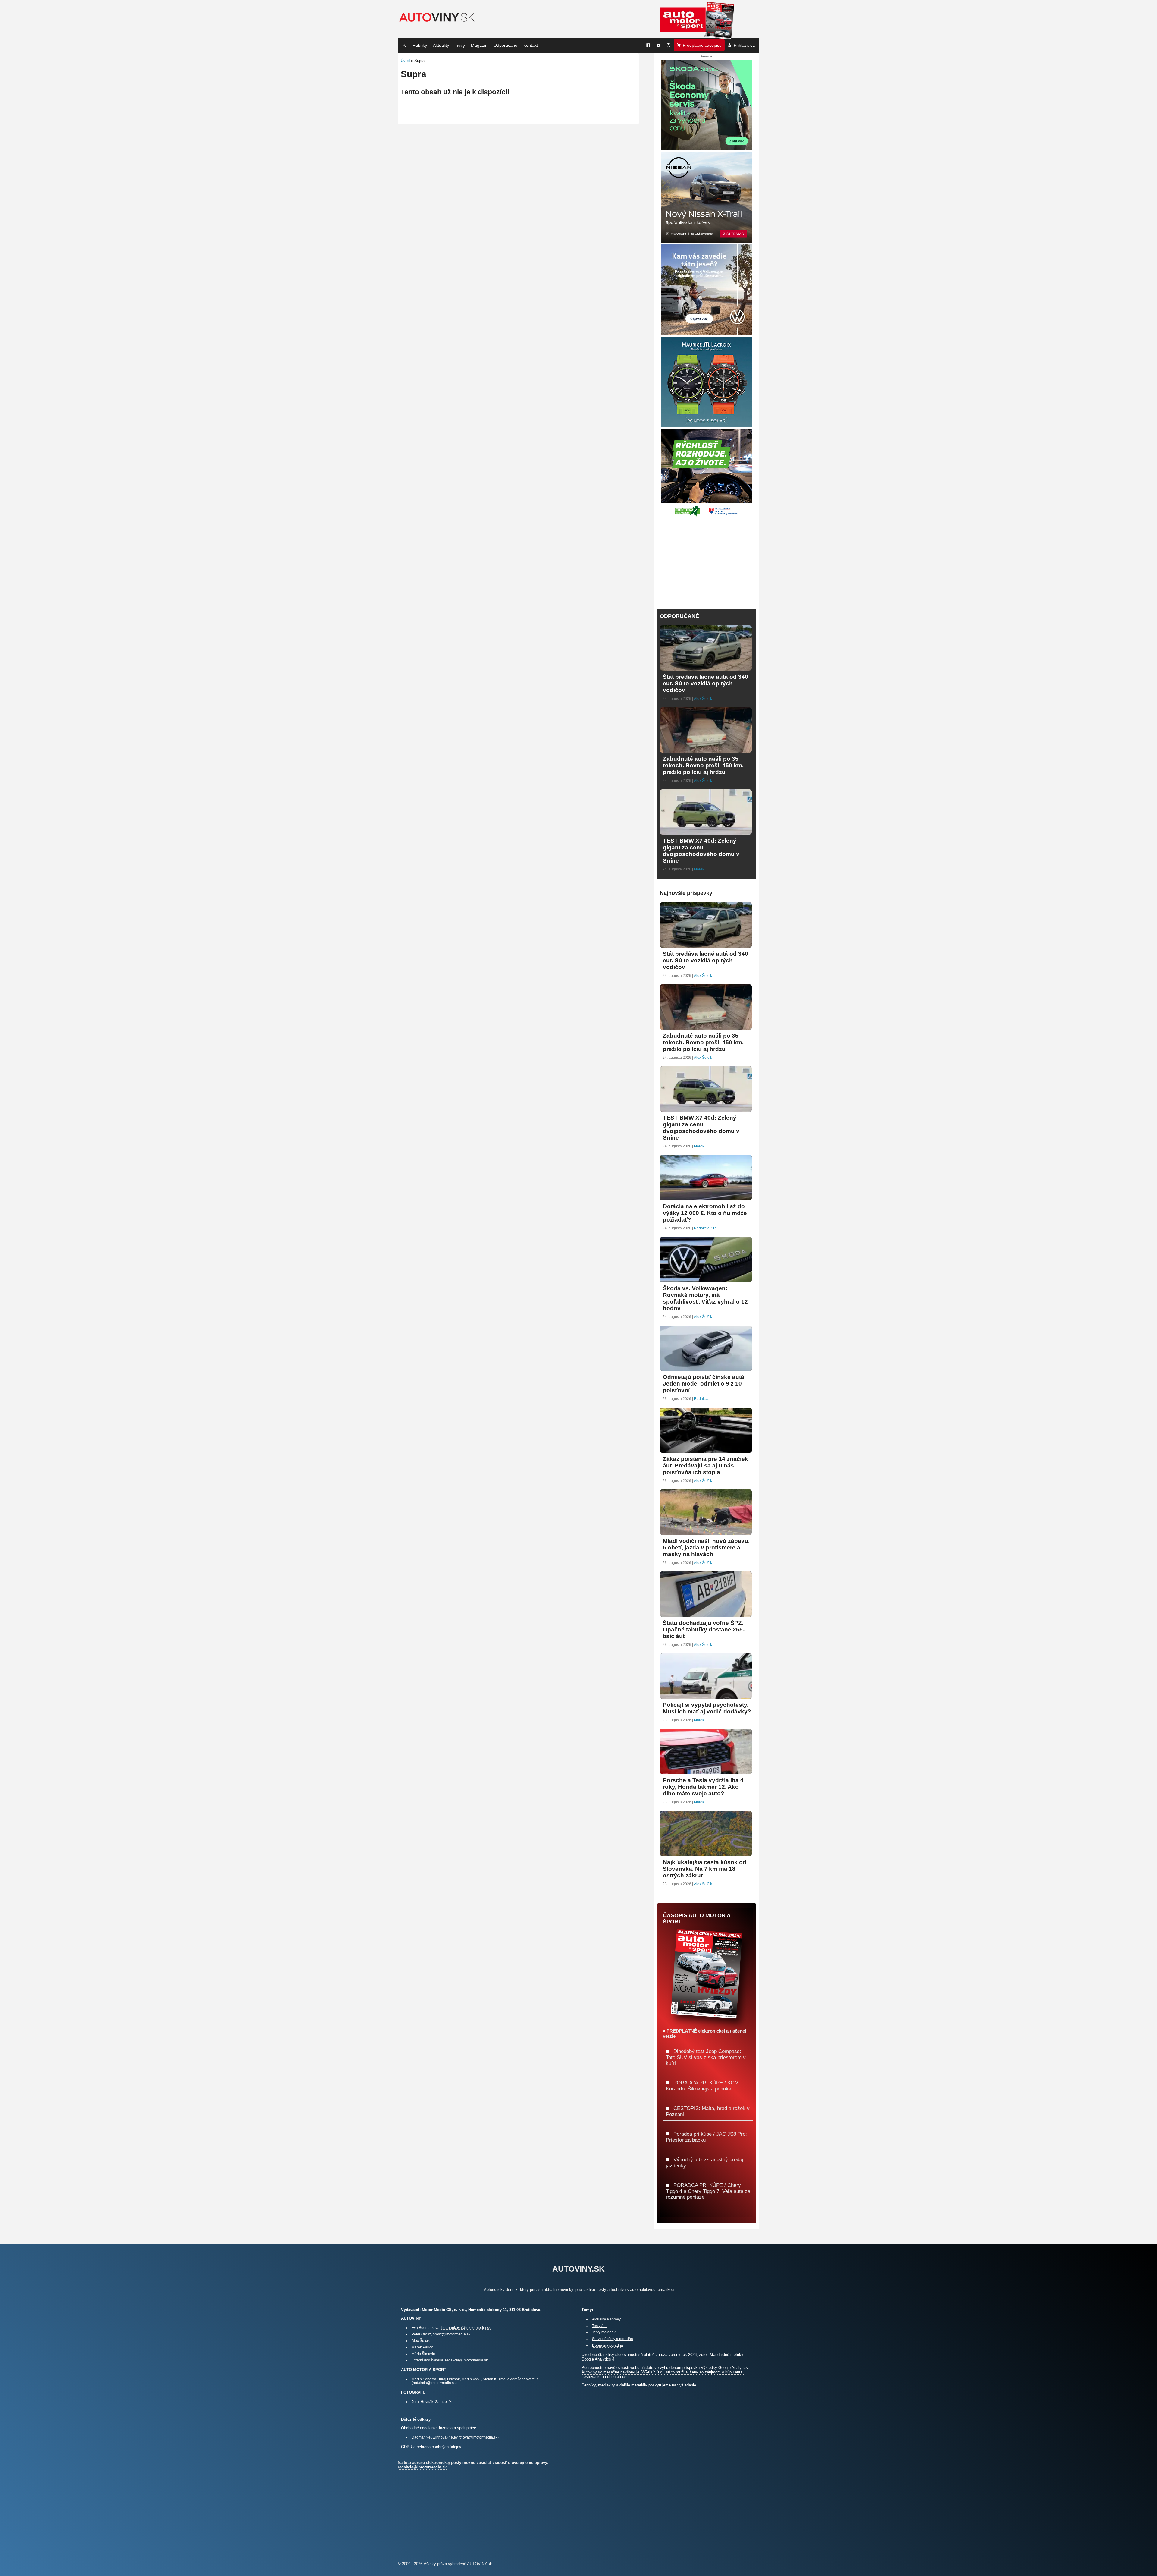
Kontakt (531, 45)
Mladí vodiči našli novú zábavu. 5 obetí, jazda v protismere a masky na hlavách (706, 1547)
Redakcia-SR (705, 1228)
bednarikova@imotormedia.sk (466, 2328)
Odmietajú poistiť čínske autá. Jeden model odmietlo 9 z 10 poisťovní (704, 1384)
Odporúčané (505, 45)
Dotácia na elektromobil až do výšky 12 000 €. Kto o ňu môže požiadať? (705, 1213)
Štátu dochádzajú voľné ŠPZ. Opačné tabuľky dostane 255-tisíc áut (704, 1629)
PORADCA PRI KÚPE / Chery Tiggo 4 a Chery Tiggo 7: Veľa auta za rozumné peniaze (708, 2191)
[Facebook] (648, 45)
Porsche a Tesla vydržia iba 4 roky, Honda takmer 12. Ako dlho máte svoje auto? (703, 1787)
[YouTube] (658, 45)
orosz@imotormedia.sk (452, 2334)
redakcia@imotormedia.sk (466, 2360)
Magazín (479, 45)
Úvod (405, 61)
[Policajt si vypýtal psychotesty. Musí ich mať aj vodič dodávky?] (706, 1696)
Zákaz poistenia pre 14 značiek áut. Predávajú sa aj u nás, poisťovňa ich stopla (705, 1466)
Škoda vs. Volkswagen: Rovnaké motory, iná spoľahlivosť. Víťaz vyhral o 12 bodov (705, 1298)
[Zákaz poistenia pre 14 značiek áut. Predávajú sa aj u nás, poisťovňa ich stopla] (706, 1450)
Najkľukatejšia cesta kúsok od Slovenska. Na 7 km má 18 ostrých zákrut (705, 1869)
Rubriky (420, 45)
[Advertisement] (707, 559)
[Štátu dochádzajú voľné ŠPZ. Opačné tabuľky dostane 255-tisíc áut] (706, 1614)
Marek (699, 869)
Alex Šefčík (703, 699)
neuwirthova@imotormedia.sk (473, 2437)
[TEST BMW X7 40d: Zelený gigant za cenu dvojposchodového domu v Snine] (706, 832)
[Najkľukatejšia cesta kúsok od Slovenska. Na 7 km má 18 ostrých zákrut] (706, 1853)
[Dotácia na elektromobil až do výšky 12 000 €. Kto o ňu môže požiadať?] (706, 1198)
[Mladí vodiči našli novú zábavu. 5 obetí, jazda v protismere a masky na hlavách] (706, 1532)
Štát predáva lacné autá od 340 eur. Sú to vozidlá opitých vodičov (705, 683)
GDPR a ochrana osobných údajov (431, 2447)
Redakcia (702, 1399)
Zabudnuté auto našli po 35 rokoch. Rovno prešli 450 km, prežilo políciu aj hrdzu (703, 765)
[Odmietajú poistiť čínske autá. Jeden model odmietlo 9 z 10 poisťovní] (706, 1368)
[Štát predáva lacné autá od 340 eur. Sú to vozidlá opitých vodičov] (706, 668)
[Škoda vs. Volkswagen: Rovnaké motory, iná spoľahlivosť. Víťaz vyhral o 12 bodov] (706, 1280)
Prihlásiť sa (744, 45)
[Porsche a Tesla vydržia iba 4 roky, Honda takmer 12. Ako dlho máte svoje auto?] (706, 1771)
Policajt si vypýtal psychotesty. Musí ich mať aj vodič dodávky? (707, 1708)
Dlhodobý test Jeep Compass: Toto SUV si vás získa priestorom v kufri (706, 2057)
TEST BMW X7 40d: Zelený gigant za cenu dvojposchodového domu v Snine (701, 851)
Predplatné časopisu (702, 45)
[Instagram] (669, 45)
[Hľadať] (404, 45)
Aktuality (441, 45)
